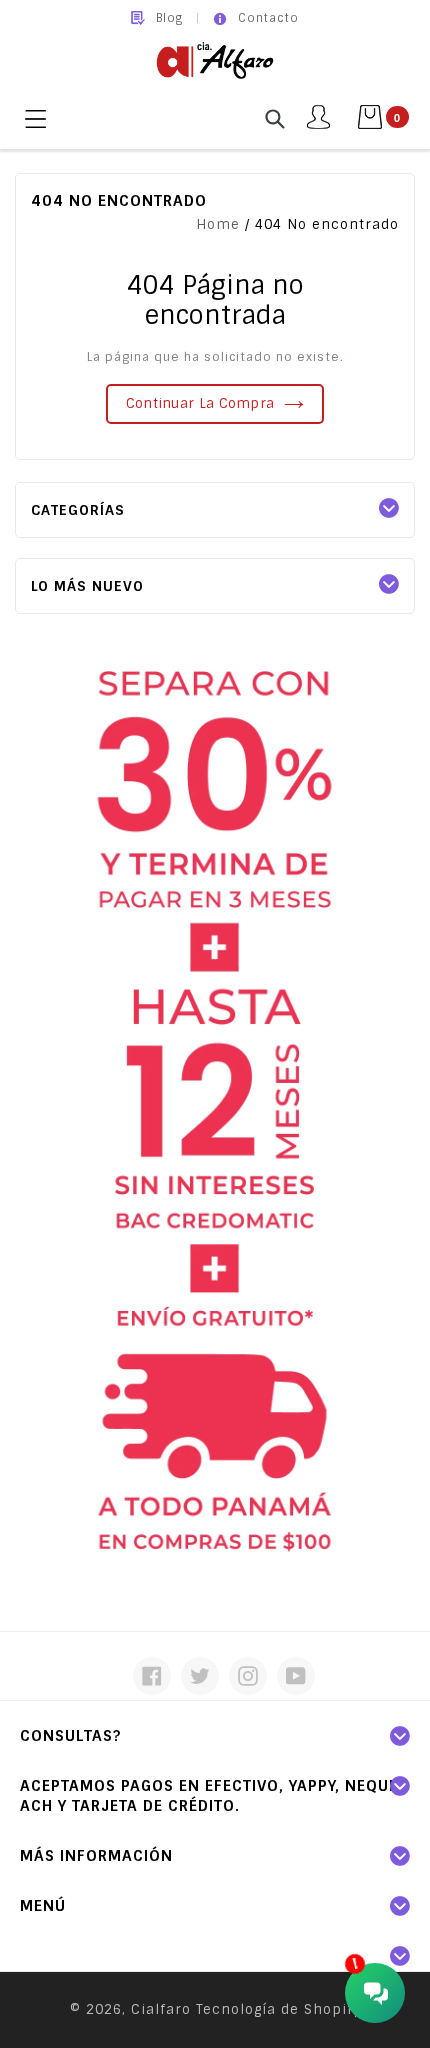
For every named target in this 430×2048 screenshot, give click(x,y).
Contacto (268, 18)
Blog (169, 18)
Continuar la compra (200, 403)
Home (218, 224)
